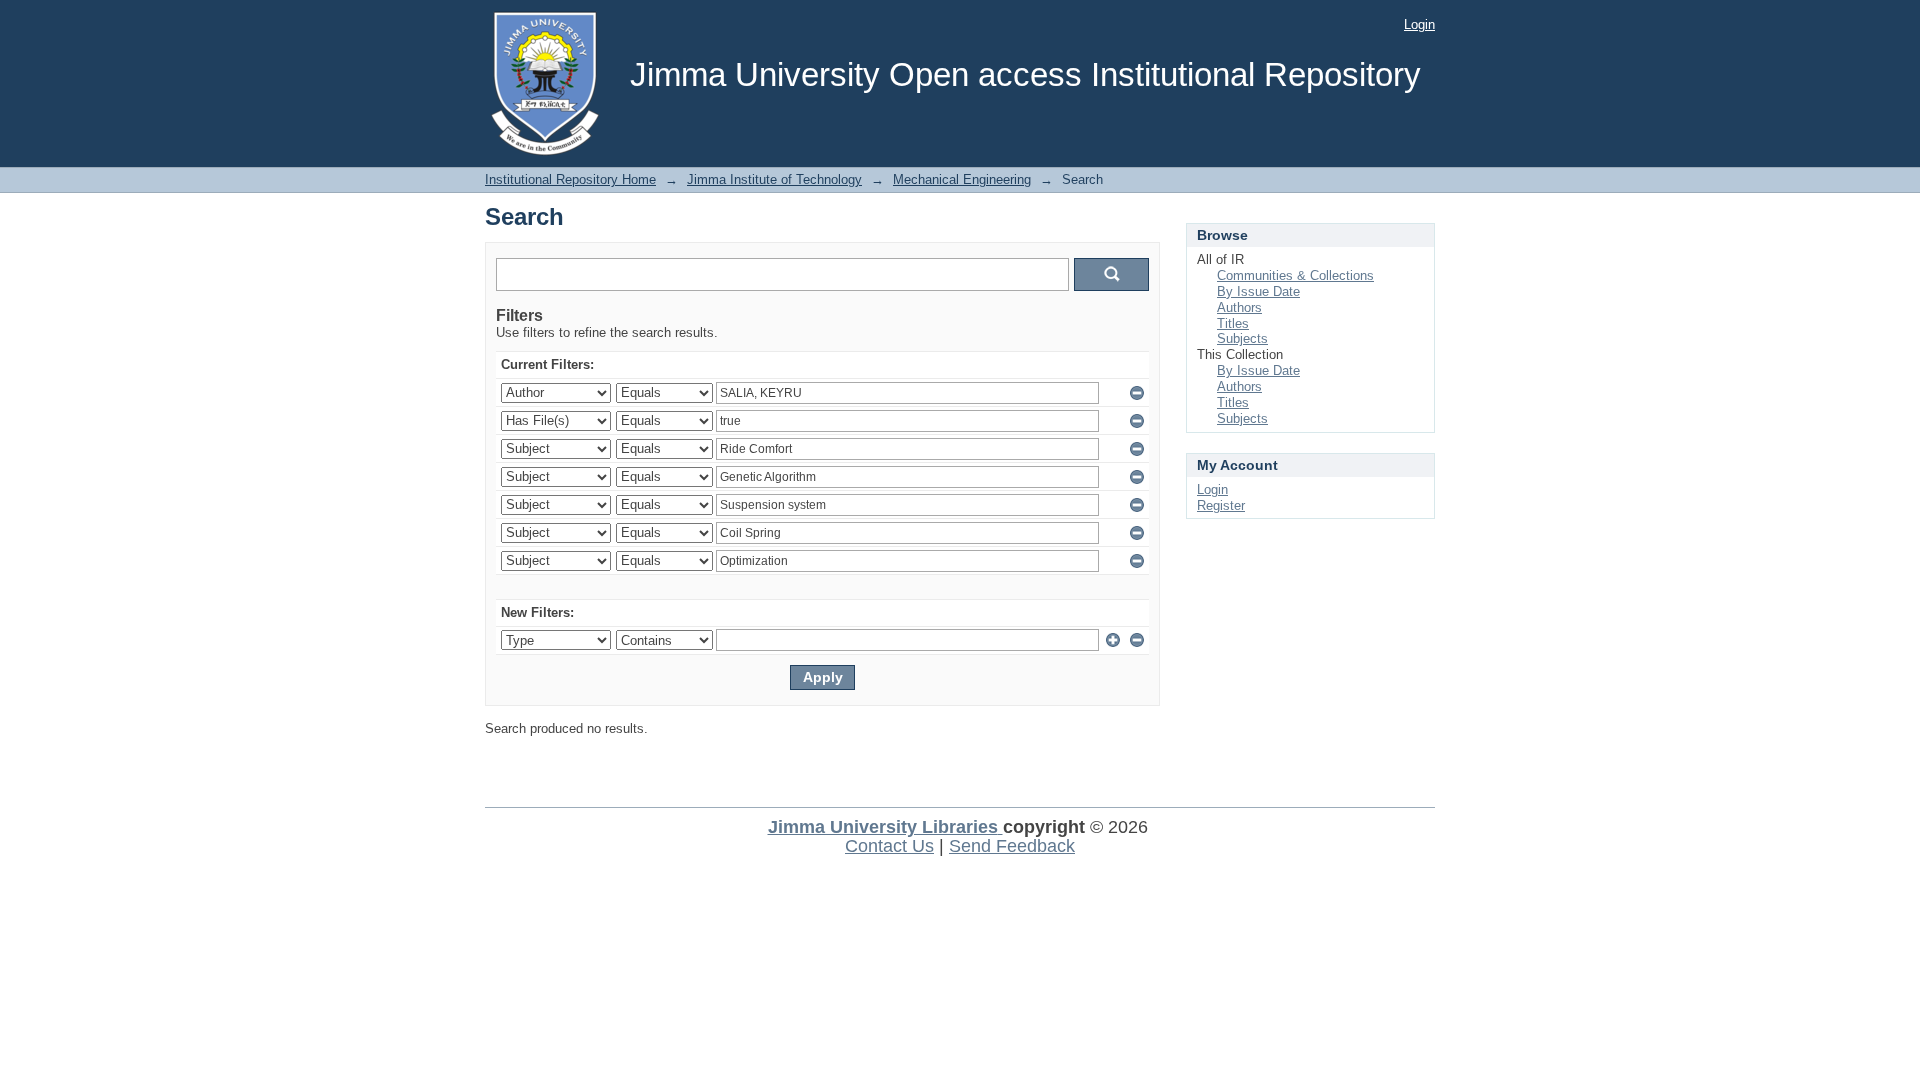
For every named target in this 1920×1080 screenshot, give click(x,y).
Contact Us (889, 846)
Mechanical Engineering (962, 179)
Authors (1239, 307)
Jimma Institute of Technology (774, 179)
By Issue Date (1258, 291)
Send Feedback (1012, 846)
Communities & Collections (1295, 275)
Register (1221, 505)
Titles (1233, 323)
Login (1419, 24)
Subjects (1242, 338)
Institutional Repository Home (570, 179)
